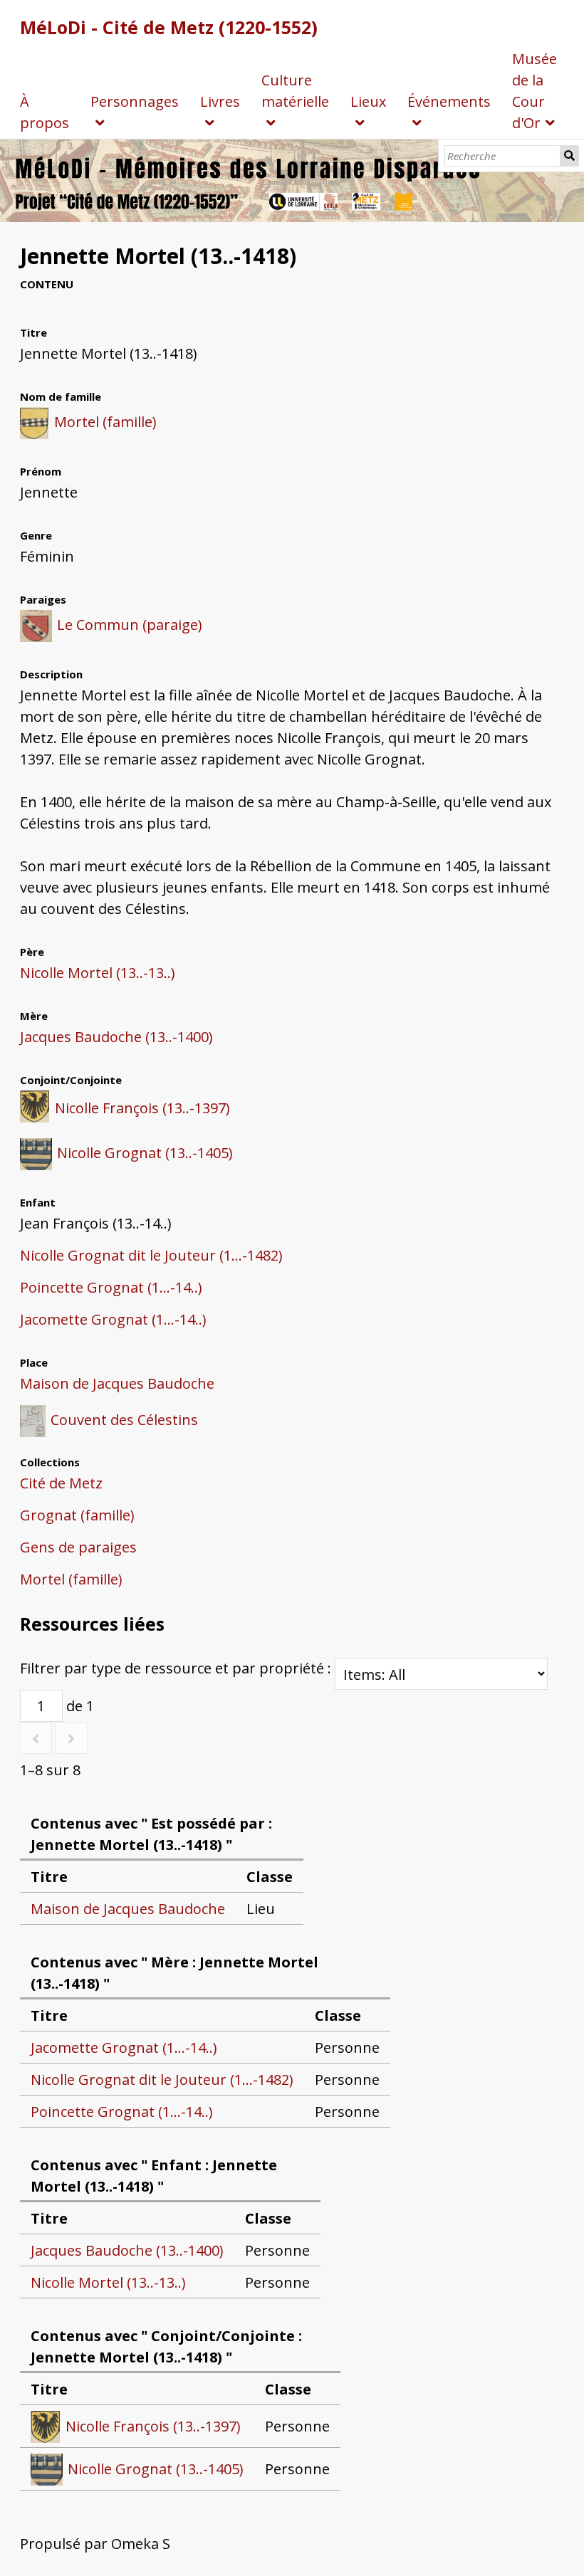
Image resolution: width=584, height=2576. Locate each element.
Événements (449, 101)
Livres (220, 101)
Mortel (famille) (71, 1579)
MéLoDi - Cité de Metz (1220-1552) (169, 27)
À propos (45, 112)
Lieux (368, 101)
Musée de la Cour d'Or (535, 91)
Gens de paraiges (78, 1547)
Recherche (570, 156)
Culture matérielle (295, 91)
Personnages (135, 101)
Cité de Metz (61, 1483)
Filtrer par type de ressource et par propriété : (177, 1668)
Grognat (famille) (77, 1515)
